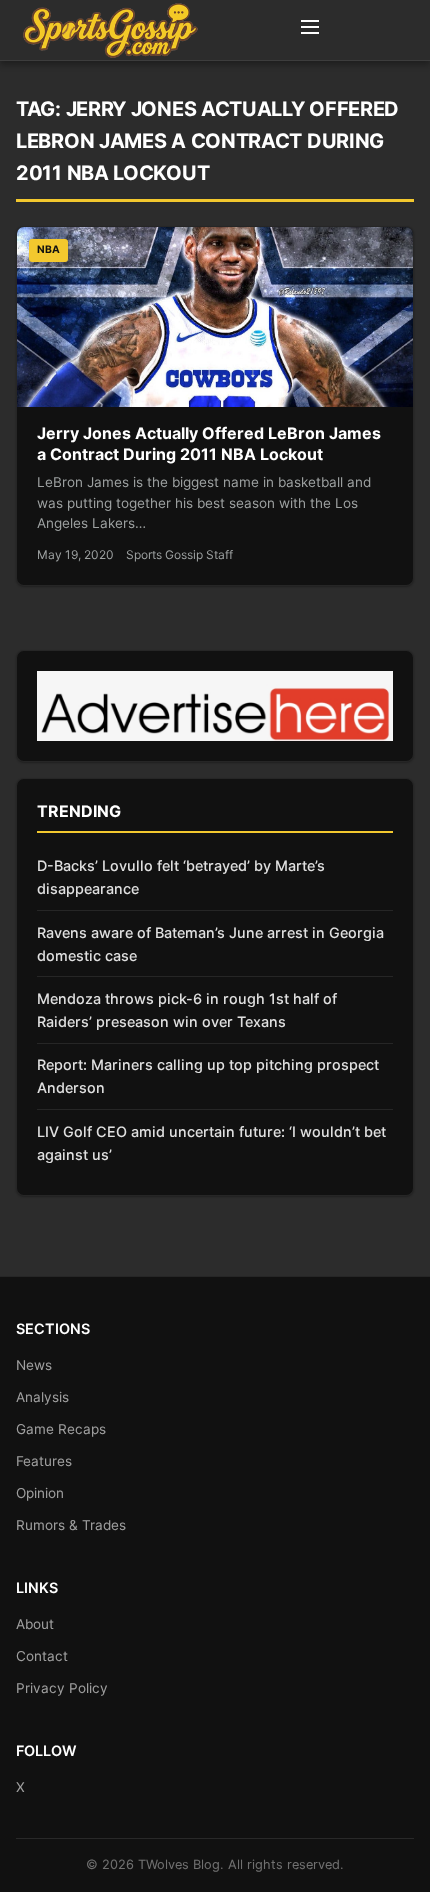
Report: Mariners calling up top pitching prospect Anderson (208, 1076)
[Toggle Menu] (310, 30)
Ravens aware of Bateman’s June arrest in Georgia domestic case (210, 944)
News (34, 1365)
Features (44, 1461)
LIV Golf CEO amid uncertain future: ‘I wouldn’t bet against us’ (211, 1143)
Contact (42, 1656)
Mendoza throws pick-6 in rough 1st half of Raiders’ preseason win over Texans (187, 1010)
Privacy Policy (62, 1688)
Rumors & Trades (71, 1525)
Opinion (40, 1493)
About (35, 1624)
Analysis (42, 1397)
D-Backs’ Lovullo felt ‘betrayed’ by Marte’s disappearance (181, 877)
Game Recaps (61, 1429)
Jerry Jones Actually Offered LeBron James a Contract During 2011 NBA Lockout (209, 444)
